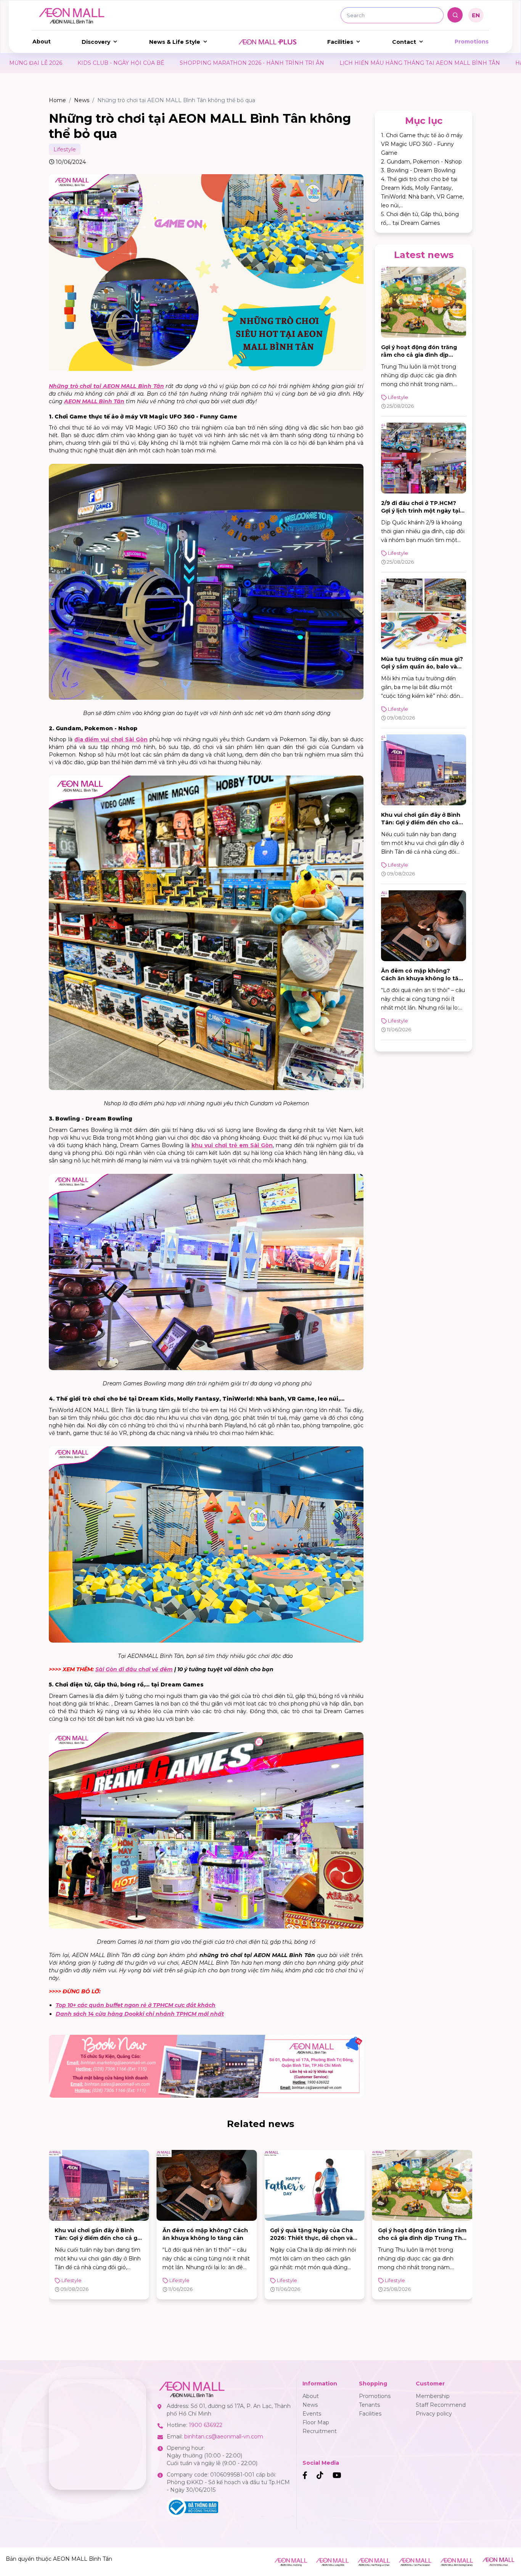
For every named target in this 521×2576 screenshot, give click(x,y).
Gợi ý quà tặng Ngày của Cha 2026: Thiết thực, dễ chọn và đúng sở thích (204, 2238)
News (82, 100)
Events (312, 2414)
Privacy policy (434, 2414)
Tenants (369, 2405)
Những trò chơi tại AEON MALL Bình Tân (106, 386)
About (42, 42)
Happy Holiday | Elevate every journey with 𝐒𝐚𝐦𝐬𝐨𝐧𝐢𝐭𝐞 (343, 63)
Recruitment (320, 2431)
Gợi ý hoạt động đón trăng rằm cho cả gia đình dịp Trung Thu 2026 (419, 355)
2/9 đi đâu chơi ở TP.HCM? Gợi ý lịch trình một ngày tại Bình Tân (420, 511)
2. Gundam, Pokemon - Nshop (421, 162)
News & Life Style (175, 42)
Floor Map (316, 2422)
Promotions (472, 42)
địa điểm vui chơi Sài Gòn (111, 739)
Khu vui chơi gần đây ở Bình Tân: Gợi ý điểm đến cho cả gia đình (421, 822)
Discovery (96, 42)
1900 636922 (206, 2425)
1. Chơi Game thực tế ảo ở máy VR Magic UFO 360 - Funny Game (422, 144)
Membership (433, 2396)
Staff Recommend (441, 2405)
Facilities (340, 42)
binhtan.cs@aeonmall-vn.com (224, 2437)
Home (57, 100)
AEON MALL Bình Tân (94, 401)
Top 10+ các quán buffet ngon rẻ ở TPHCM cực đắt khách (136, 2005)
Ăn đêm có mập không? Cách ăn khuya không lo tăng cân (424, 978)
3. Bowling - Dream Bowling (418, 170)
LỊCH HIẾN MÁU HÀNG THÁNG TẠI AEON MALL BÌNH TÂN (177, 63)
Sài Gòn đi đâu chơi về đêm (134, 1669)
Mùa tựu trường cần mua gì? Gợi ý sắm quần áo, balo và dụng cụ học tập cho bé (422, 667)
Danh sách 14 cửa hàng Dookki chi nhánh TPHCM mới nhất (140, 2014)
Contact (404, 42)
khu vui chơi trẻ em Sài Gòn (232, 1145)
